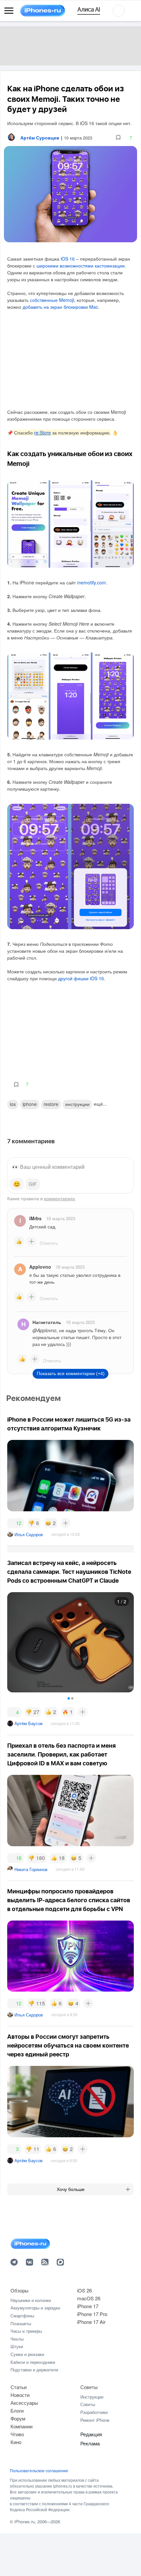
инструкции (77, 1104)
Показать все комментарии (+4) (71, 1373)
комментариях (60, 1198)
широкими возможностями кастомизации (81, 266)
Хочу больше (71, 2189)
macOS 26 (89, 2298)
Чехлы (17, 2339)
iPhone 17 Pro (92, 2314)
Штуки (17, 2346)
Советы (89, 2387)
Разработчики (94, 2412)
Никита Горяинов (31, 1869)
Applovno (40, 1267)
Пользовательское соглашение (39, 2471)
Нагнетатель (47, 1322)
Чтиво (17, 2434)
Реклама (90, 2443)
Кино (16, 2442)
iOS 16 (68, 259)
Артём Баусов (29, 1723)
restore (51, 1104)
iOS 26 (84, 2290)
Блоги (17, 2410)
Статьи (19, 2387)
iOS (13, 1104)
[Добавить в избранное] (118, 138)
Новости (20, 2395)
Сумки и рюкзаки (27, 2354)
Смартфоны (22, 2316)
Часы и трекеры (26, 2331)
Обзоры (20, 2290)
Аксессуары (24, 2403)
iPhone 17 (88, 2306)
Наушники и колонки (31, 2300)
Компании (21, 2426)
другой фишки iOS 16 (81, 978)
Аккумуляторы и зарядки (35, 2308)
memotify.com (91, 582)
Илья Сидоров (29, 1534)
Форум (18, 2418)
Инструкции (92, 2397)
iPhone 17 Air (91, 2322)
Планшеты (21, 2323)
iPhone (30, 1104)
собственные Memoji (52, 300)
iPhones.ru (25, 2521)
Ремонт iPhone (95, 2420)
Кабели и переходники (33, 2362)
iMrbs (35, 1218)
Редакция (91, 2434)
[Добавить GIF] (33, 1184)
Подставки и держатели (34, 2370)
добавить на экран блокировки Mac (60, 307)
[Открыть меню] (9, 11)
